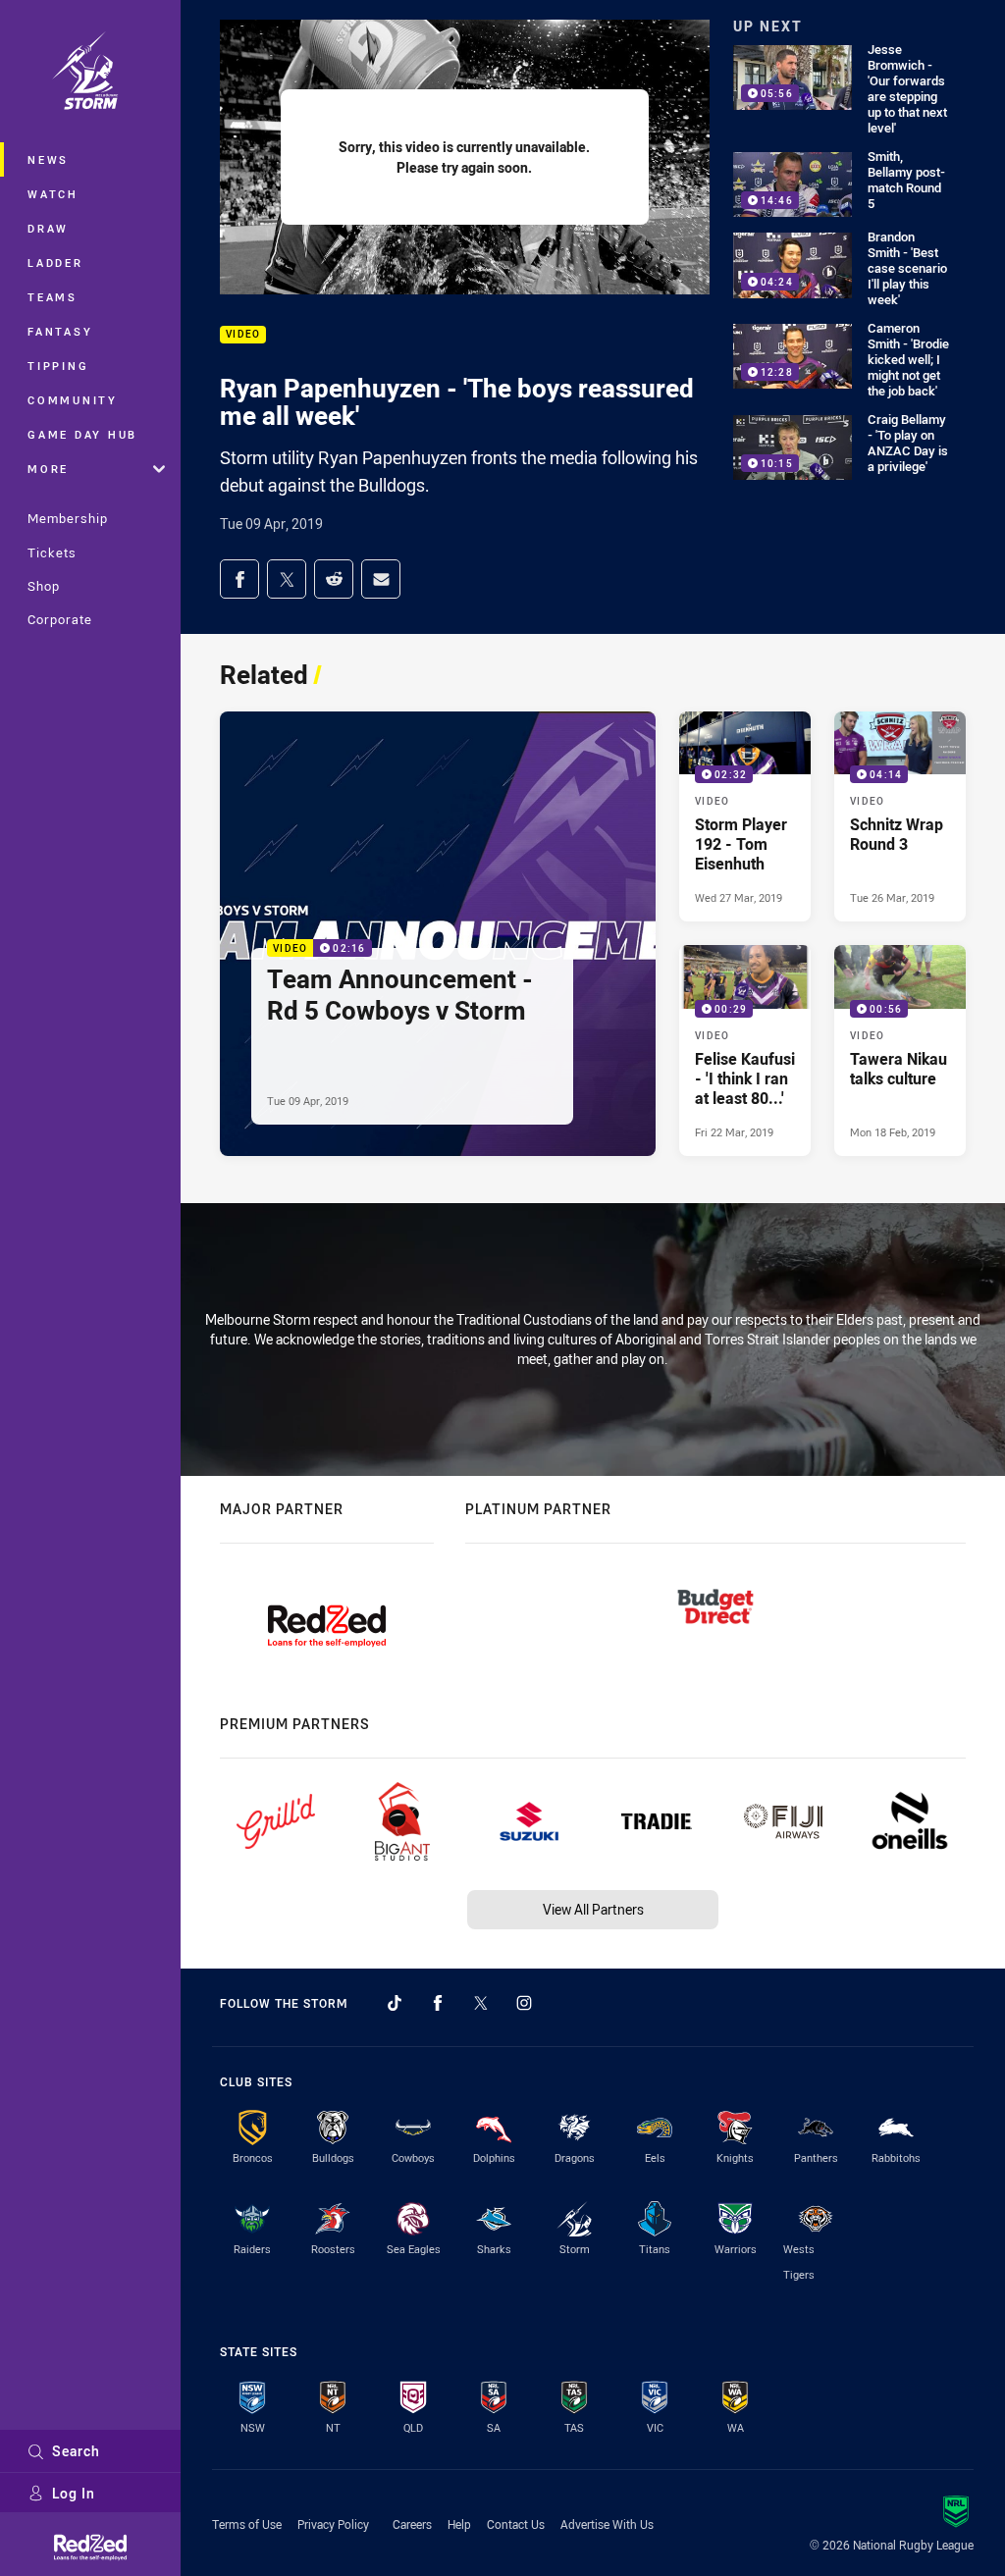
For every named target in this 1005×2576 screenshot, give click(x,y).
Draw (48, 228)
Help (459, 2524)
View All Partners (593, 1909)
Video (243, 335)
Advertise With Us (607, 2524)
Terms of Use (247, 2524)
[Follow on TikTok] (395, 2003)
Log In (74, 2493)
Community (73, 400)
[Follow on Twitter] (481, 2003)
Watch (53, 194)
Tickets (52, 552)
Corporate (60, 619)
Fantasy (60, 331)
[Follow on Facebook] (438, 2003)
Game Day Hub (82, 434)
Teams (53, 297)
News (48, 159)
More (48, 469)
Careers (412, 2524)
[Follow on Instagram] (524, 2003)
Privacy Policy (333, 2524)
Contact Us (516, 2524)
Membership (68, 518)
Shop (44, 586)
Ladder (55, 263)
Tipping (58, 366)
